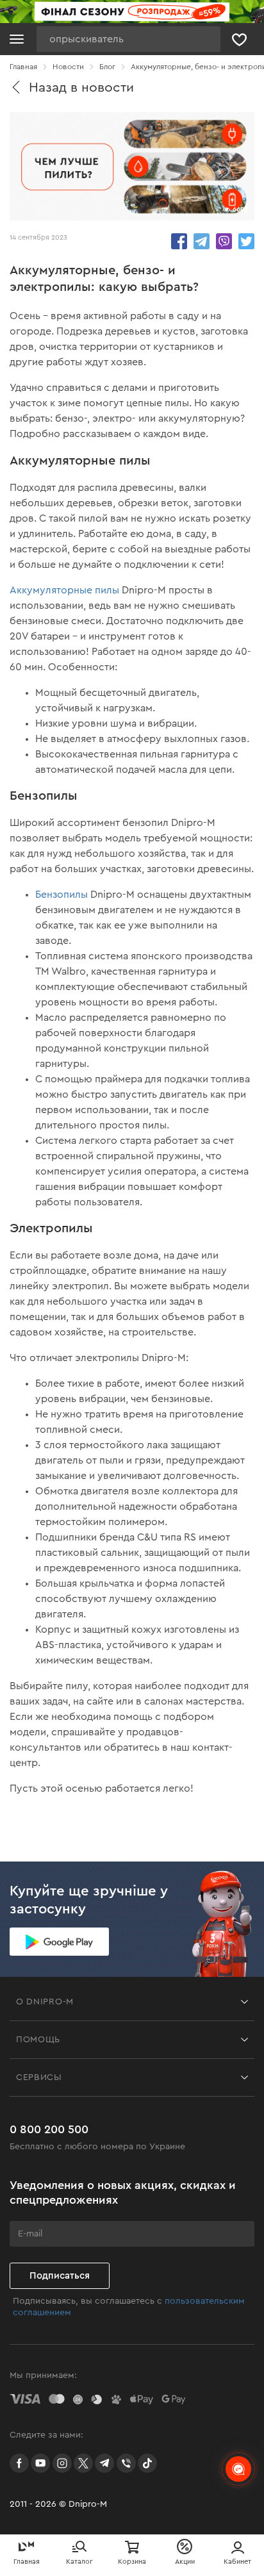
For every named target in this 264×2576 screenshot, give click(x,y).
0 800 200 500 (49, 2129)
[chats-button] (238, 2469)
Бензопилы (62, 895)
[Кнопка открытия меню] (17, 39)
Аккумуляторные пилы (64, 590)
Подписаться (60, 2276)
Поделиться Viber (224, 241)
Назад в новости (81, 87)
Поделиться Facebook (179, 241)
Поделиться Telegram (202, 241)
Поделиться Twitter (246, 241)
